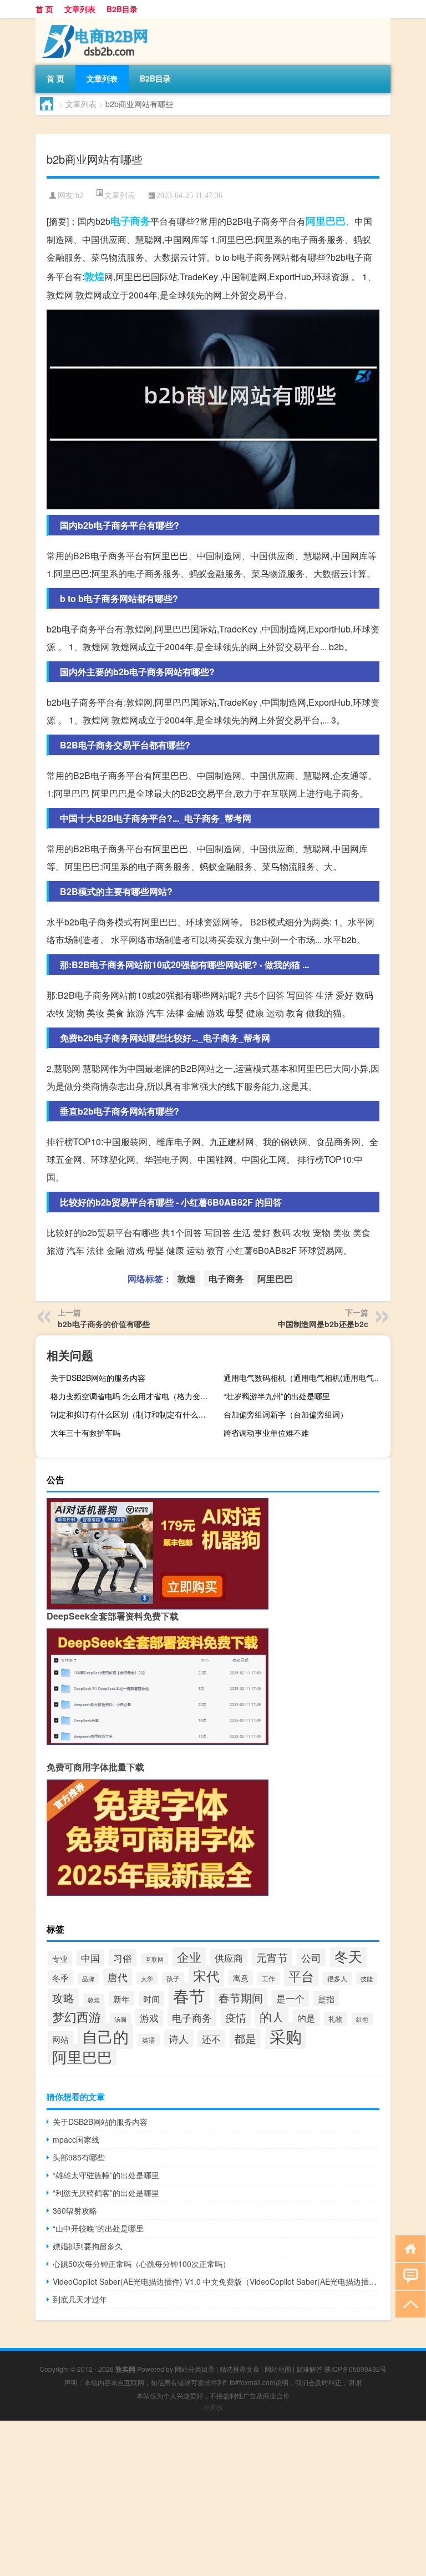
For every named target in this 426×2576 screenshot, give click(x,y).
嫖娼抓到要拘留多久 (88, 2246)
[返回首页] (408, 2248)
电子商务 (130, 221)
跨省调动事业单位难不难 (266, 1433)
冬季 (60, 1978)
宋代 (206, 1976)
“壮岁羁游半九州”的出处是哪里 (277, 1396)
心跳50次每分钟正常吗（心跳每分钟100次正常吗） (141, 2264)
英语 (149, 2040)
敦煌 (94, 276)
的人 (272, 2016)
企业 (189, 1956)
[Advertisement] (213, 2498)
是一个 (290, 1998)
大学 (147, 1978)
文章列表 (80, 9)
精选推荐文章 (240, 2369)
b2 (79, 196)
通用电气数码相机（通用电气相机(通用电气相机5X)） (306, 1378)
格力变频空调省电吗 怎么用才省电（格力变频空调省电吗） (133, 1396)
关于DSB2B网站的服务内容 (98, 1378)
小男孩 (213, 2407)
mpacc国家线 (76, 2139)
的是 (306, 2018)
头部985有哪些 (79, 2157)
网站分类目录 (195, 2369)
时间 (151, 1999)
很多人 (337, 1978)
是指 (326, 1998)
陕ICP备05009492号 (356, 2369)
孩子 (173, 1978)
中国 (90, 1958)
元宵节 (272, 1957)
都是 (245, 2038)
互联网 (154, 1959)
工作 (268, 1978)
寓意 (241, 1978)
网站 (60, 2039)
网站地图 (278, 2369)
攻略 (63, 1998)
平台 (301, 1976)
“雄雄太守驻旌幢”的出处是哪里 (106, 2175)
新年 (121, 1999)
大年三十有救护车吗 (85, 1433)
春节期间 (241, 1998)
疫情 (236, 2017)
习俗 (123, 1958)
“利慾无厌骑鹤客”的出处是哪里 (106, 2193)
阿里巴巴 (326, 221)
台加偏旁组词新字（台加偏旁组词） (286, 1414)
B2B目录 (122, 9)
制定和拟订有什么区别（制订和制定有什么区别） (133, 1414)
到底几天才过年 (80, 2299)
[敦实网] (94, 22)
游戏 (149, 2018)
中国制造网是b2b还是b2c (323, 1324)
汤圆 (120, 2019)
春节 (189, 1995)
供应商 (229, 1958)
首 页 (44, 9)
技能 (367, 1978)
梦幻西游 (77, 2016)
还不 (211, 2039)
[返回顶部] (408, 2303)
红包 (362, 2019)
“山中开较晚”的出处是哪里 (98, 2228)
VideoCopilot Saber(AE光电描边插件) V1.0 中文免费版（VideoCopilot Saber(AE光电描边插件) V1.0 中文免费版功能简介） (216, 2281)
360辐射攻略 (75, 2210)
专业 (60, 1958)
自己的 (105, 2036)
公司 (311, 1957)
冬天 (348, 1956)
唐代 (118, 1977)
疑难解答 (310, 2369)
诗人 (179, 2038)
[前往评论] (408, 2276)
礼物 (336, 2019)
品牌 (88, 1979)
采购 (286, 2036)
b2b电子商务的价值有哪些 (104, 1324)
